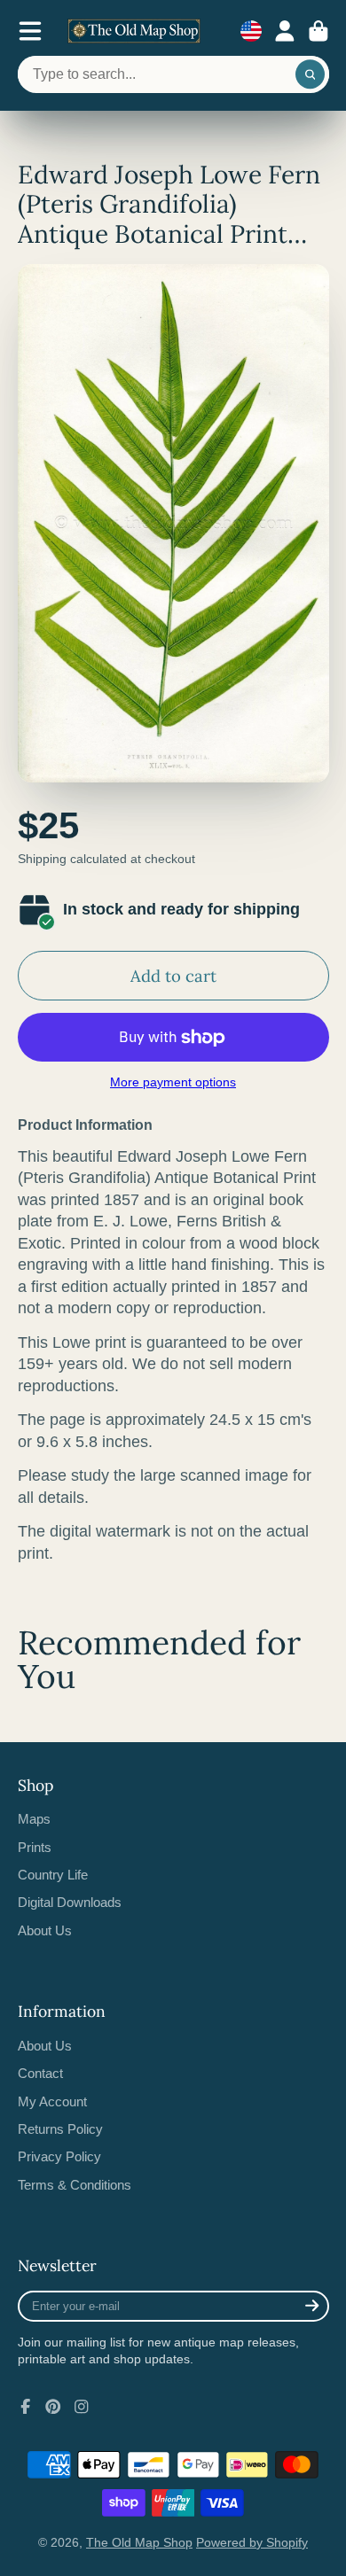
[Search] (311, 74)
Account (285, 31)
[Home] (134, 31)
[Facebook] (26, 2407)
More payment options (173, 1082)
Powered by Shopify (252, 2542)
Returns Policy (60, 2129)
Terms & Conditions (75, 2185)
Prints (35, 1847)
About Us (45, 1930)
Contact (40, 2073)
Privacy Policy (59, 2156)
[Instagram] (82, 2407)
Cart (318, 31)
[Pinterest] (53, 2407)
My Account (52, 2101)
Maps (34, 1819)
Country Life (53, 1875)
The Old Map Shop (139, 2542)
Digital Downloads (70, 1902)
